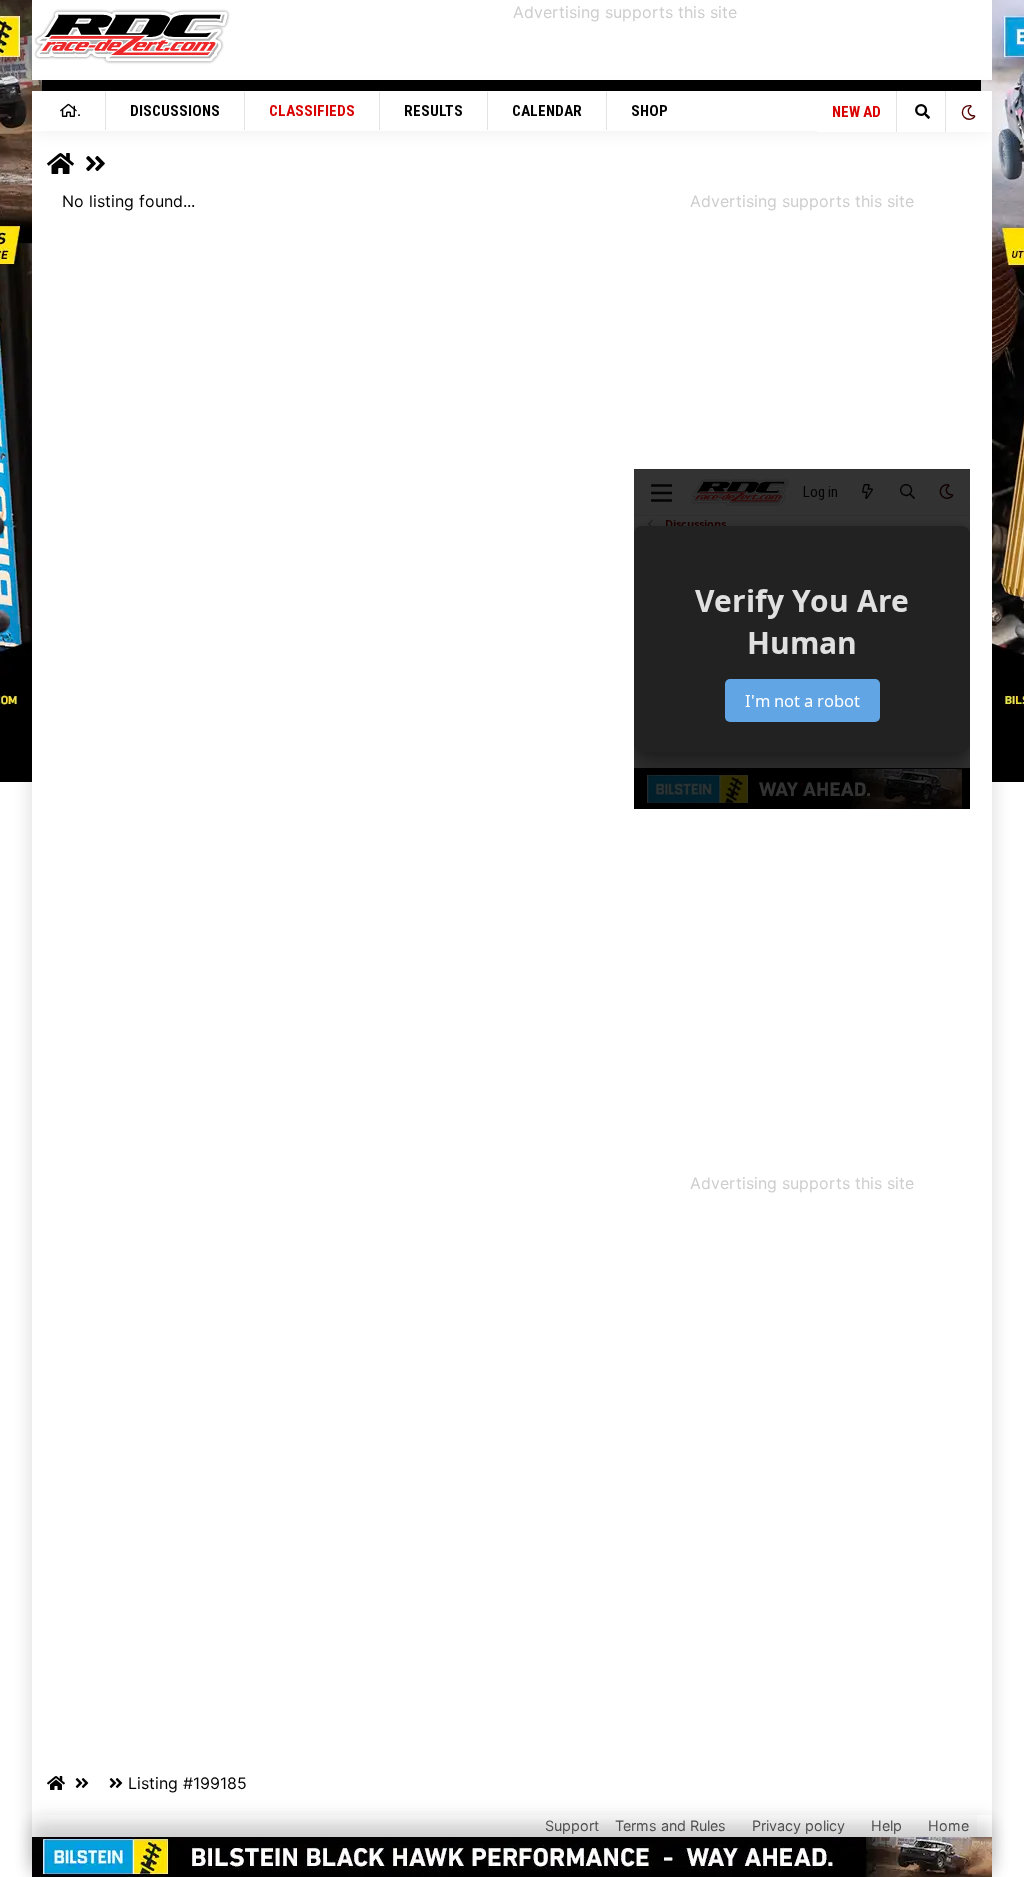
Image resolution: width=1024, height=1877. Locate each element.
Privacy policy (798, 1825)
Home (948, 1825)
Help (886, 1825)
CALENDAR (547, 111)
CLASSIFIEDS (312, 111)
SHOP (649, 111)
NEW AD (856, 112)
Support (572, 1825)
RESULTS (433, 111)
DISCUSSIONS (175, 111)
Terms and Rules (670, 1825)
